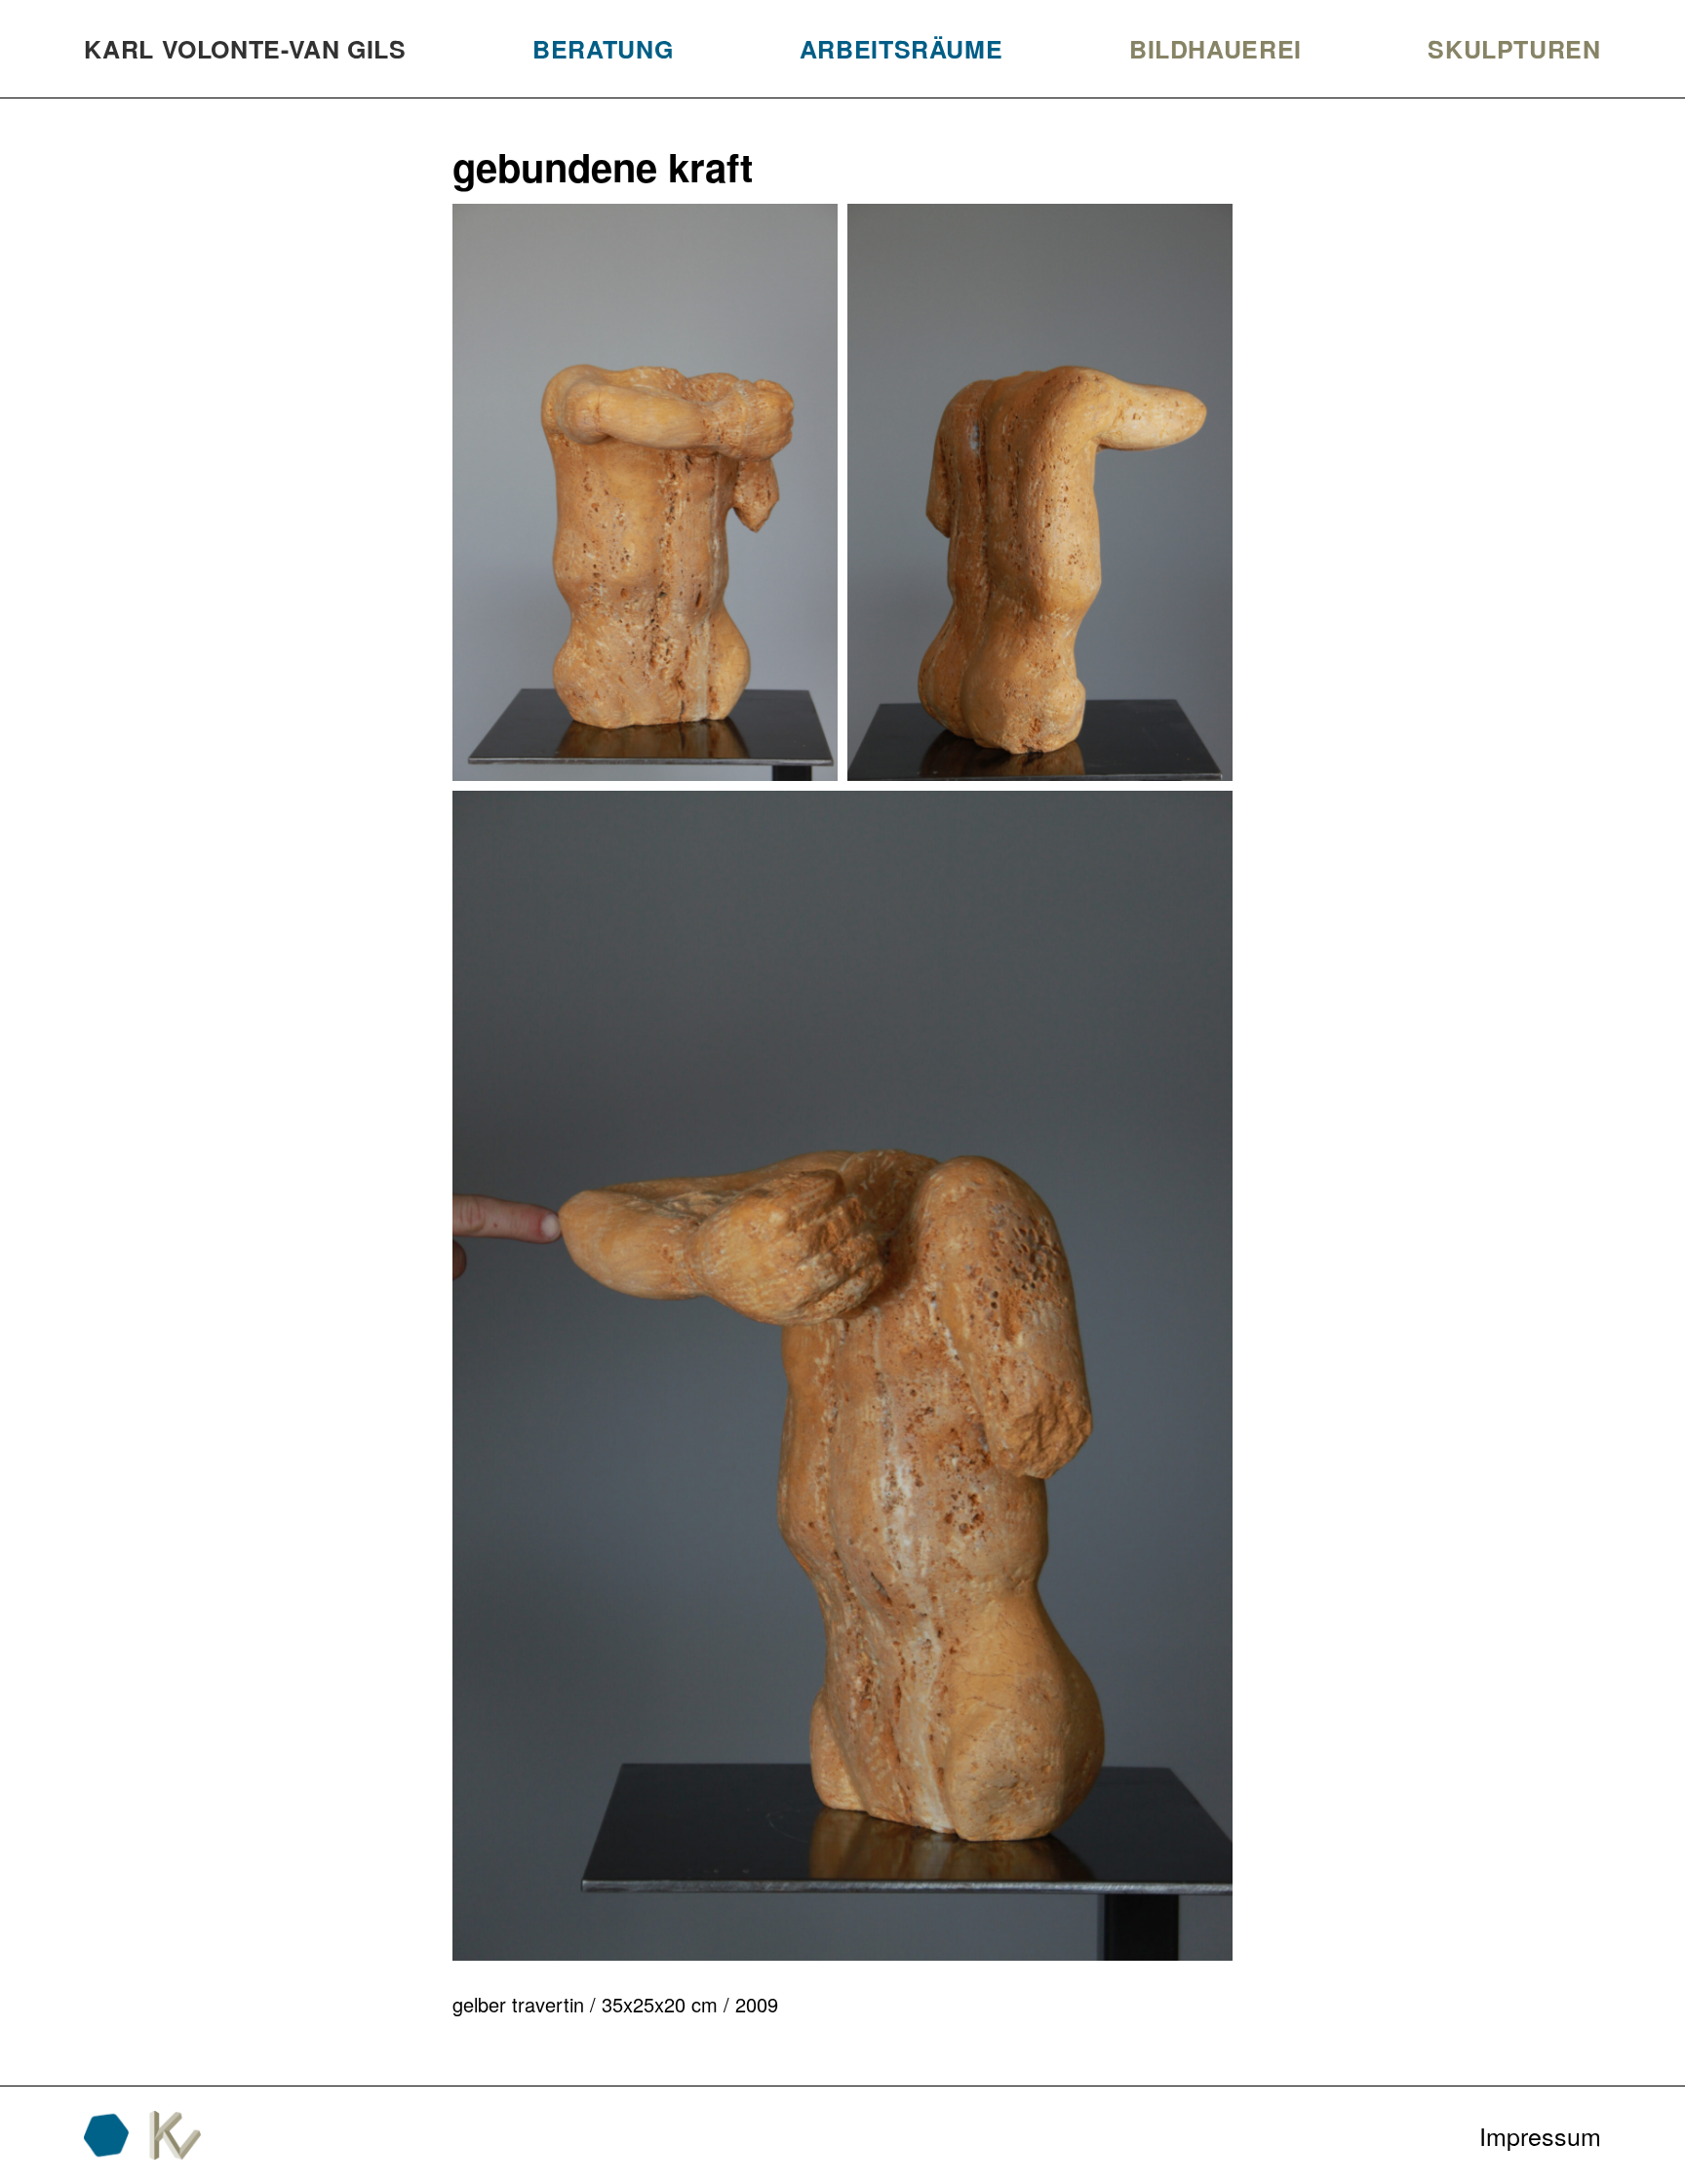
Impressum (1540, 2135)
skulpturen (1514, 49)
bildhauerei (1215, 49)
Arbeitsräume (901, 49)
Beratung (603, 49)
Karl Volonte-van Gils (245, 49)
